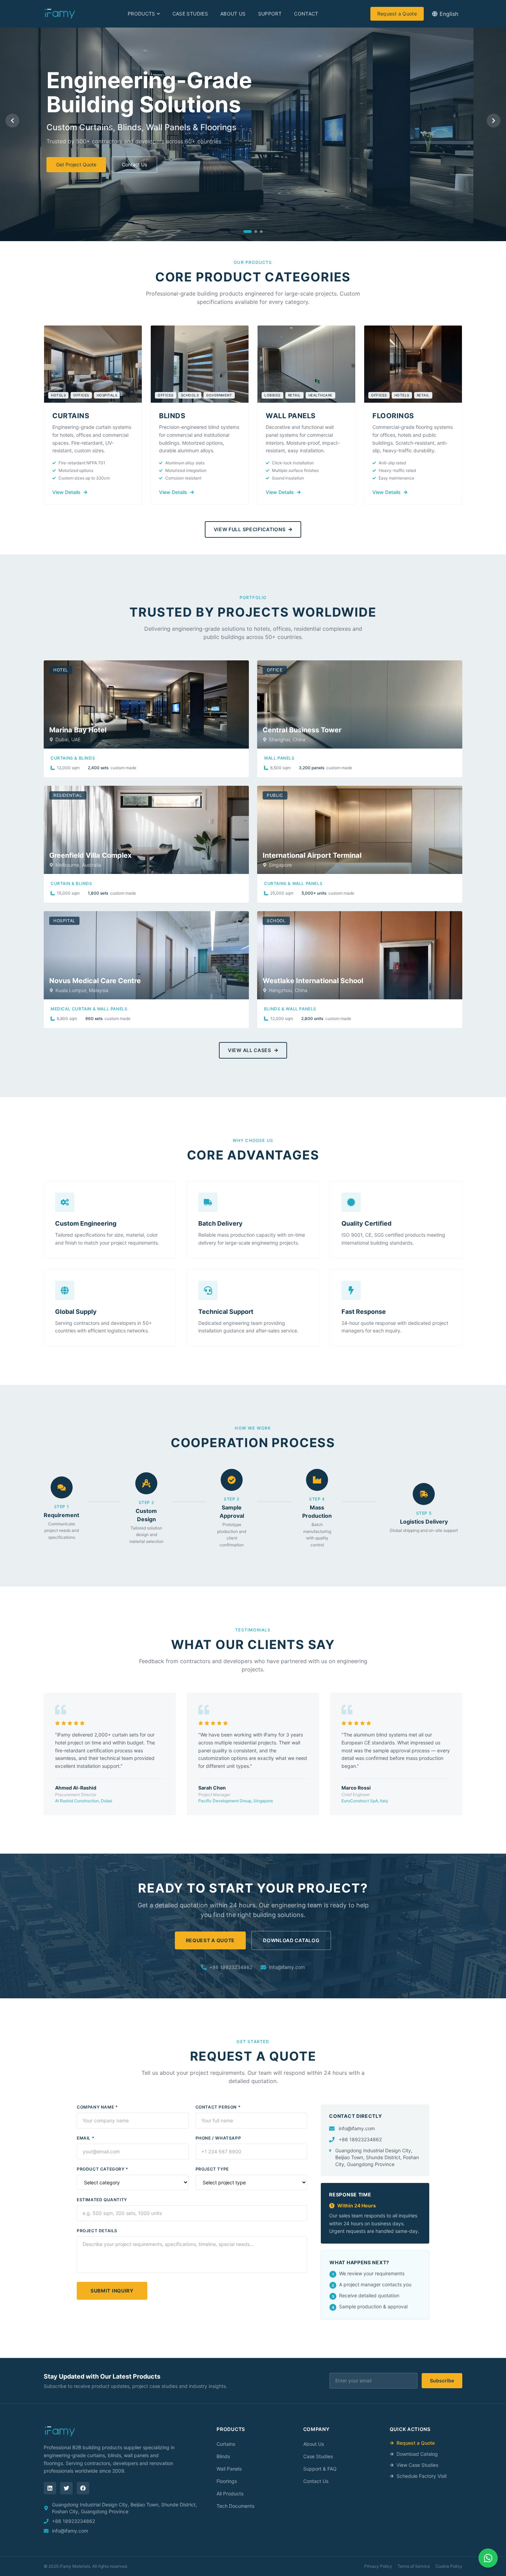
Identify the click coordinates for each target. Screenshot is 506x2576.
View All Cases (250, 1050)
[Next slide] (494, 121)
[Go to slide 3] (261, 231)
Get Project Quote (76, 164)
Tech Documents (235, 2506)
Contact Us (134, 164)
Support (270, 14)
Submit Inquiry (112, 2291)
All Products (230, 2493)
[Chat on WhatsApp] (488, 2558)
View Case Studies (417, 2465)
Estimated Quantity (102, 2200)
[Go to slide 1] (247, 231)
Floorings (227, 2481)
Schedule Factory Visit (422, 2476)
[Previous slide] (12, 121)
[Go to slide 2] (256, 231)
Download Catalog (291, 1940)
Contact (306, 14)
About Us (233, 14)
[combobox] (445, 14)
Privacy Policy (378, 2566)
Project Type (212, 2169)
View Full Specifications (250, 529)
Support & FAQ (320, 2469)
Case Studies (190, 14)
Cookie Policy (449, 2566)
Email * (86, 2138)
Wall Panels (229, 2469)
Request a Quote (397, 14)
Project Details (97, 2231)
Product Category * (103, 2169)
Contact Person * (218, 2107)
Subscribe (442, 2381)
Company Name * (97, 2107)
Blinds (223, 2456)
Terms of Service (414, 2566)
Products (141, 14)
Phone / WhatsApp (218, 2138)
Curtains (226, 2444)
